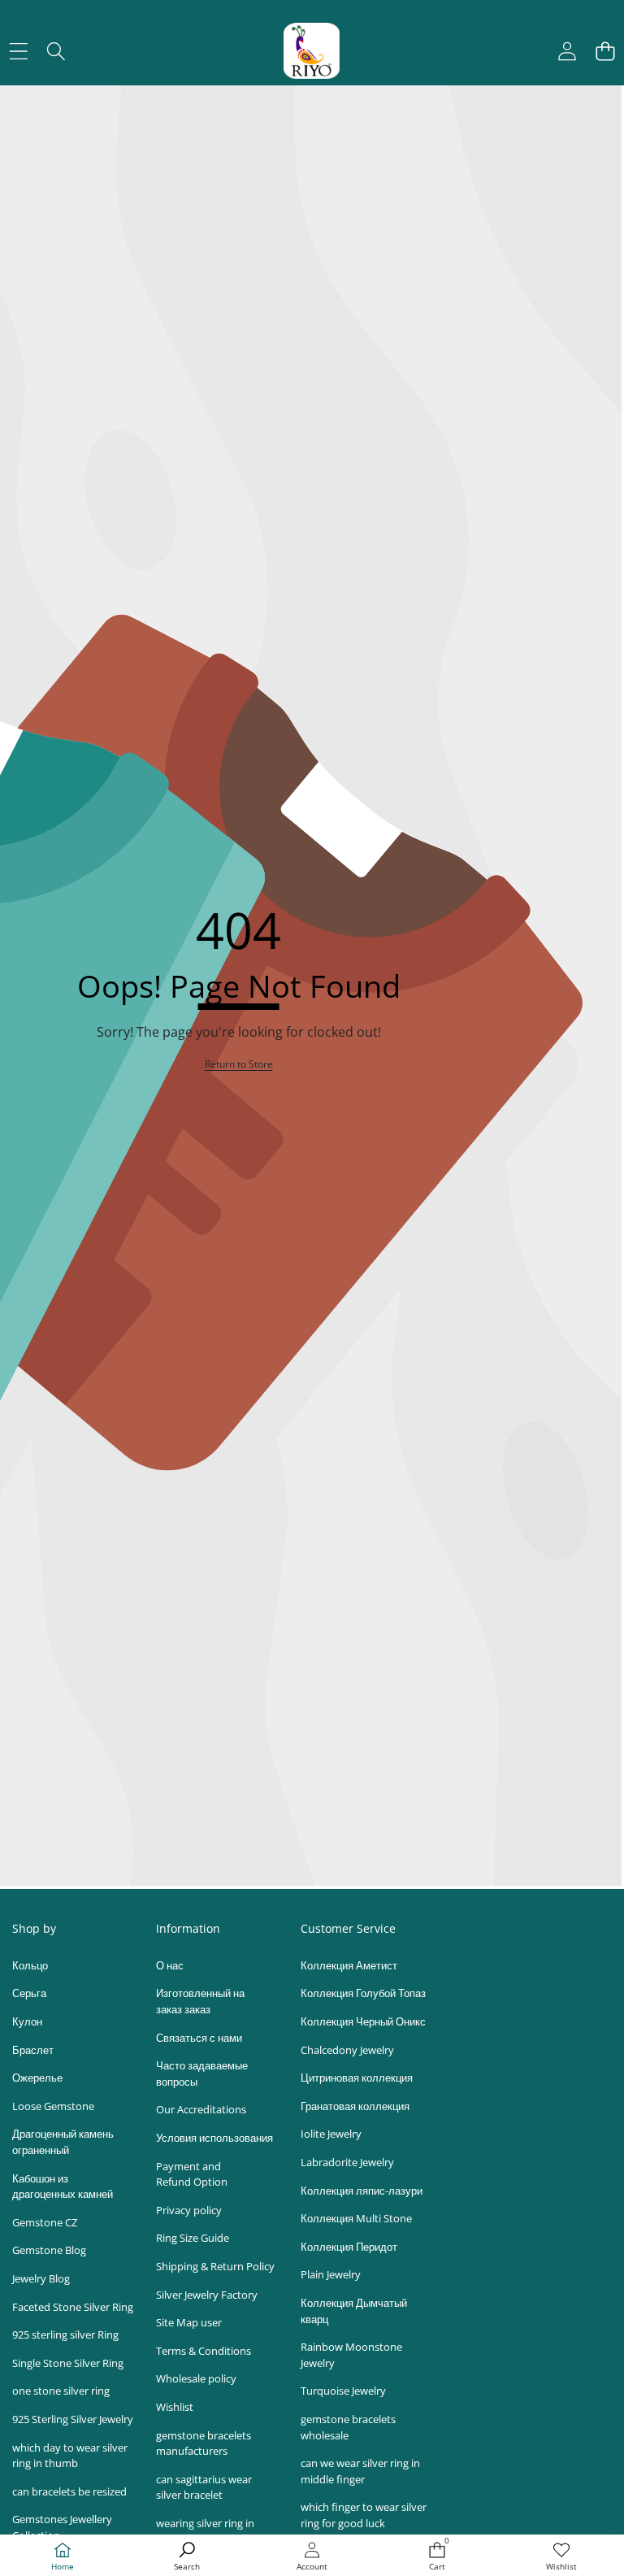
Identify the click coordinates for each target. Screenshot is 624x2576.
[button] (605, 51)
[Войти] (567, 51)
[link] (561, 2557)
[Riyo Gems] (312, 51)
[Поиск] (56, 51)
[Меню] (18, 51)
